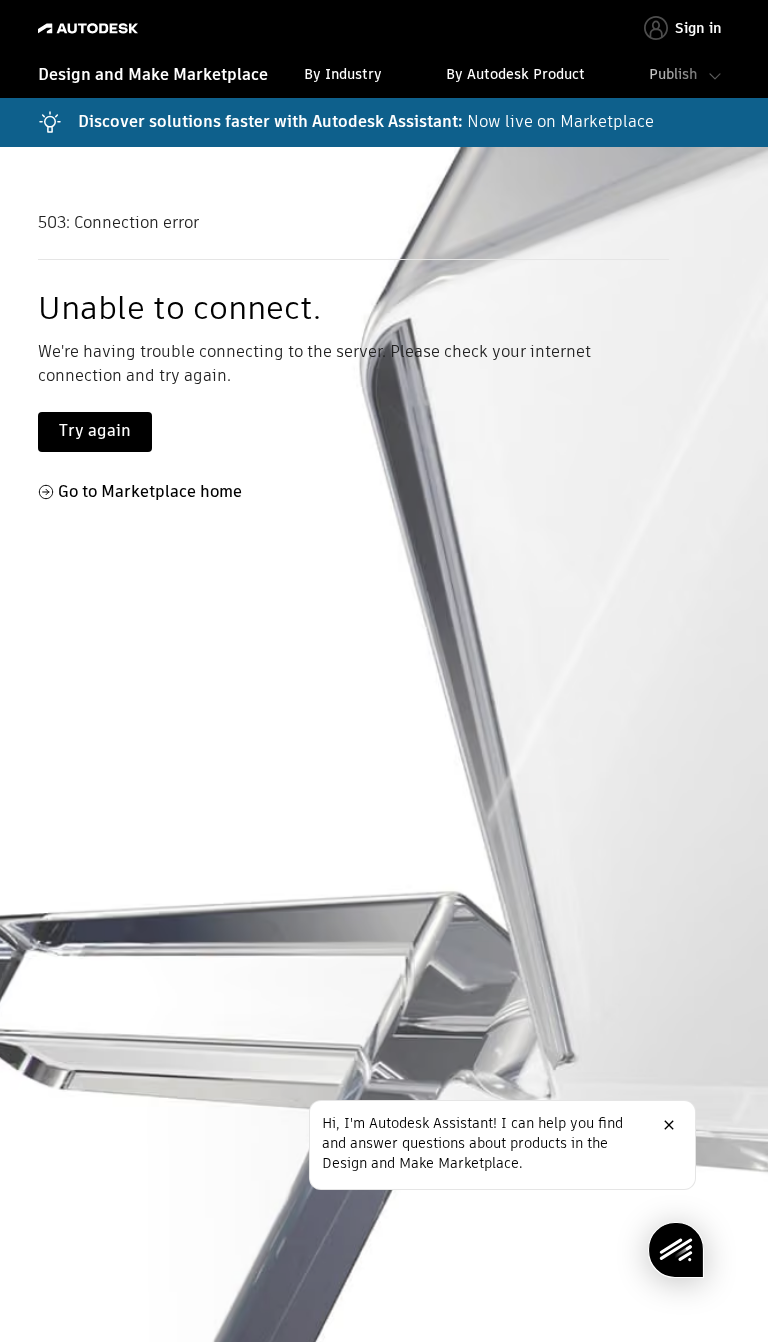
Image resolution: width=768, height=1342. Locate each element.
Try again (95, 430)
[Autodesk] (90, 28)
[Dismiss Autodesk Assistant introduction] (669, 1125)
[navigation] (383, 77)
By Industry (343, 74)
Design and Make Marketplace (153, 74)
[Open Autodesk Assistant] (676, 1250)
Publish (673, 74)
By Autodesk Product (515, 74)
